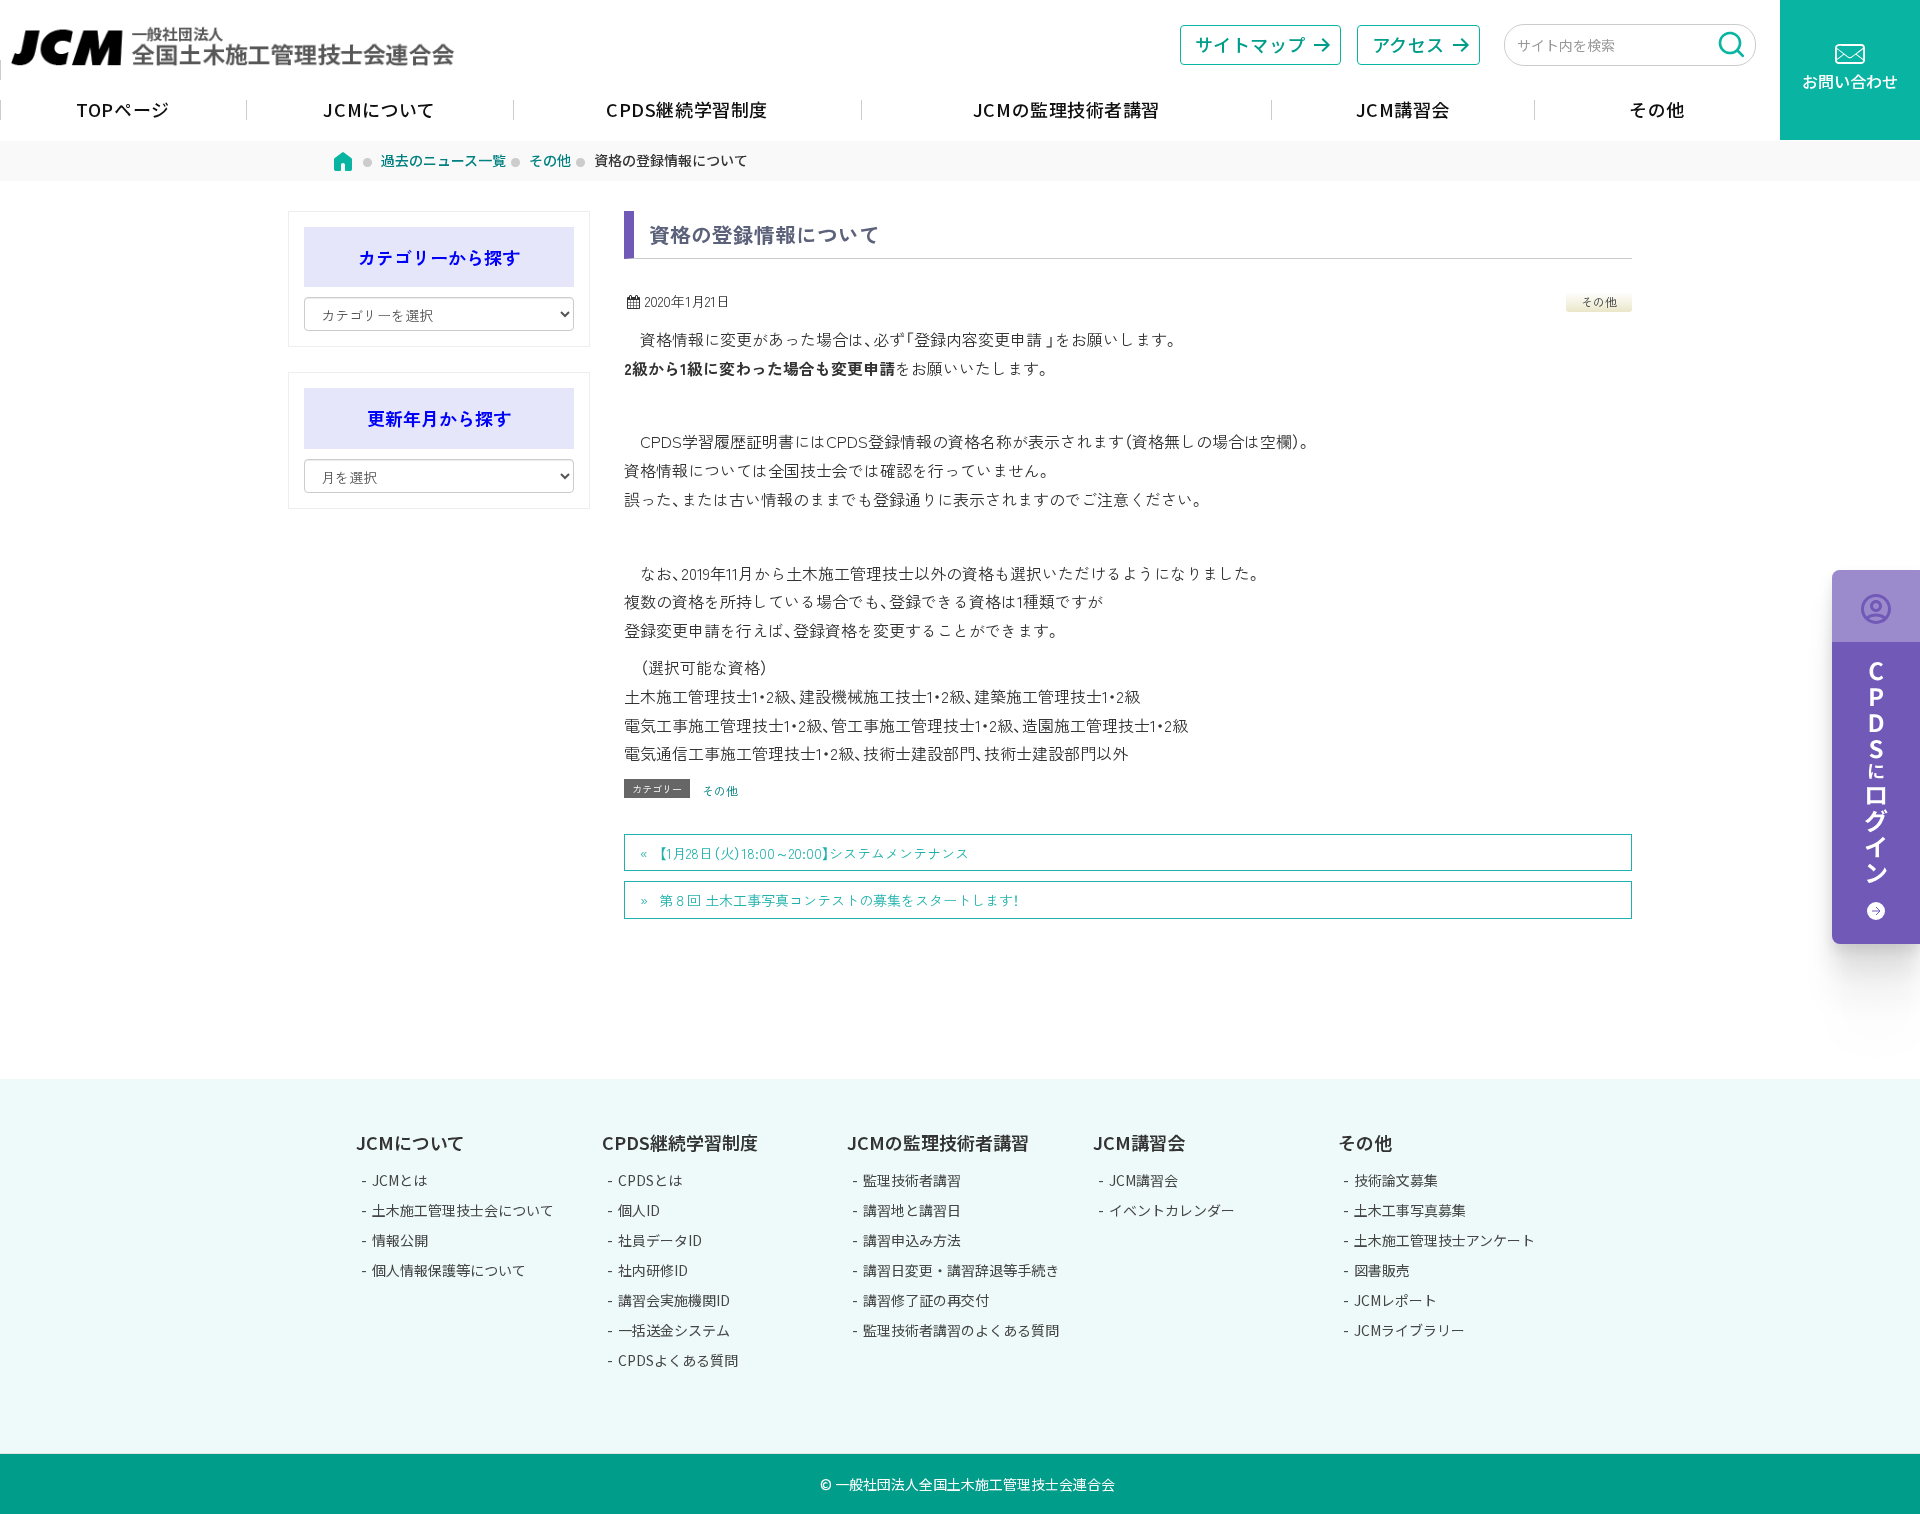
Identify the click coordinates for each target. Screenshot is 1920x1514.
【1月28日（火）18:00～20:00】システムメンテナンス (814, 853)
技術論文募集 (1396, 1180)
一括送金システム (674, 1330)
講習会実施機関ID (674, 1300)
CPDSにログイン (1876, 757)
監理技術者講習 (912, 1180)
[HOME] (343, 159)
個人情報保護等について (449, 1270)
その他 (1599, 301)
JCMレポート (1395, 1300)
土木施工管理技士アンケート (1444, 1240)
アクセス (1408, 44)
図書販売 (1382, 1270)
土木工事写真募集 (1410, 1210)
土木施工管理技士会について (463, 1210)
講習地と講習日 (912, 1210)
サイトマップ (1250, 44)
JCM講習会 (1143, 1180)
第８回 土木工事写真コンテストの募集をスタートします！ (839, 900)
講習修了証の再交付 (926, 1300)
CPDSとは (650, 1180)
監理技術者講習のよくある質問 (961, 1330)
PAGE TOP (1837, 1068)
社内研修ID (653, 1270)
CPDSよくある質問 (678, 1360)
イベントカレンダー (1172, 1210)
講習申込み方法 (912, 1240)
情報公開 (400, 1240)
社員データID (660, 1240)
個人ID (639, 1210)
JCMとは (399, 1180)
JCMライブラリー (1409, 1330)
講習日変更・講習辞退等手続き (961, 1270)
